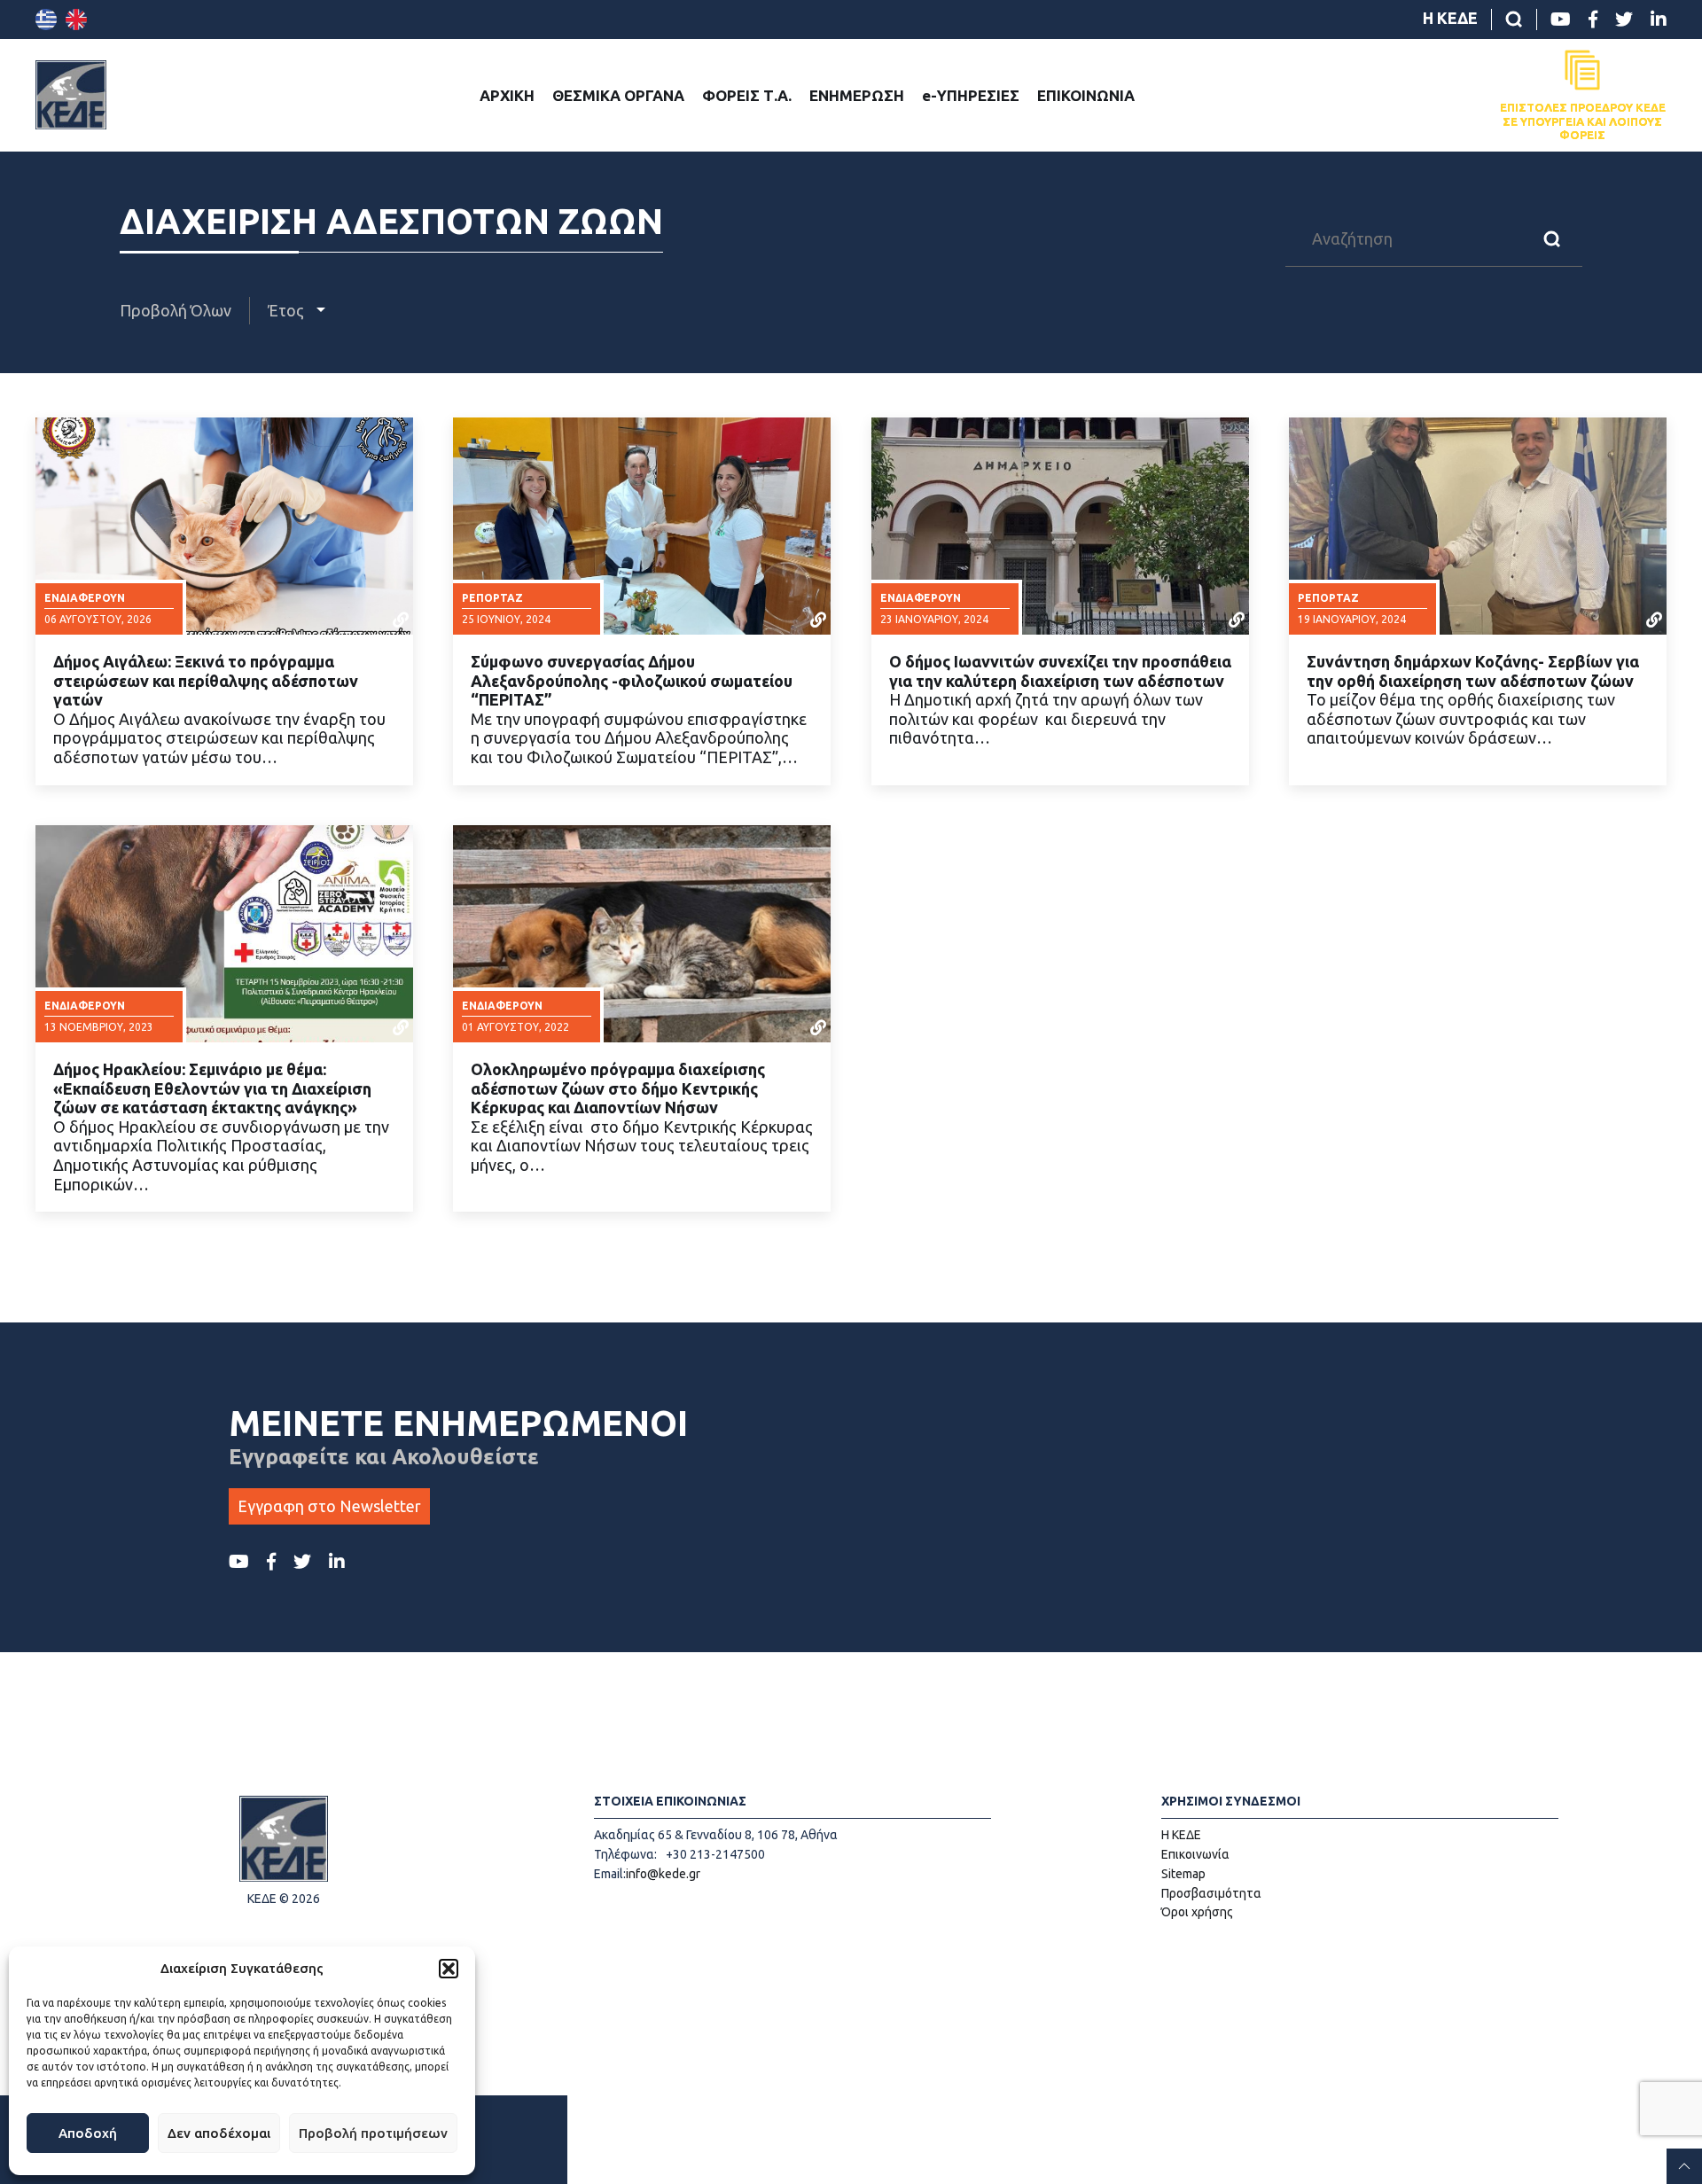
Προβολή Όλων (176, 310)
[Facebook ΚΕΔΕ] (1593, 19)
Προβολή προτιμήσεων (373, 2133)
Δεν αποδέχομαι (219, 2133)
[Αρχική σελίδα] (71, 95)
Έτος (288, 310)
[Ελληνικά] (46, 19)
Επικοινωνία (1195, 1854)
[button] (449, 1969)
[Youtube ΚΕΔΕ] (1561, 19)
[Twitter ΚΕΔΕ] (1624, 19)
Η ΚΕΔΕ (1450, 18)
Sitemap (1183, 1874)
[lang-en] (76, 19)
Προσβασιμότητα (1211, 1893)
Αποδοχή (88, 2133)
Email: (610, 1874)
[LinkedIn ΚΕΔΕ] (1659, 19)
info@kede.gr (663, 1874)
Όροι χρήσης (1197, 1912)
